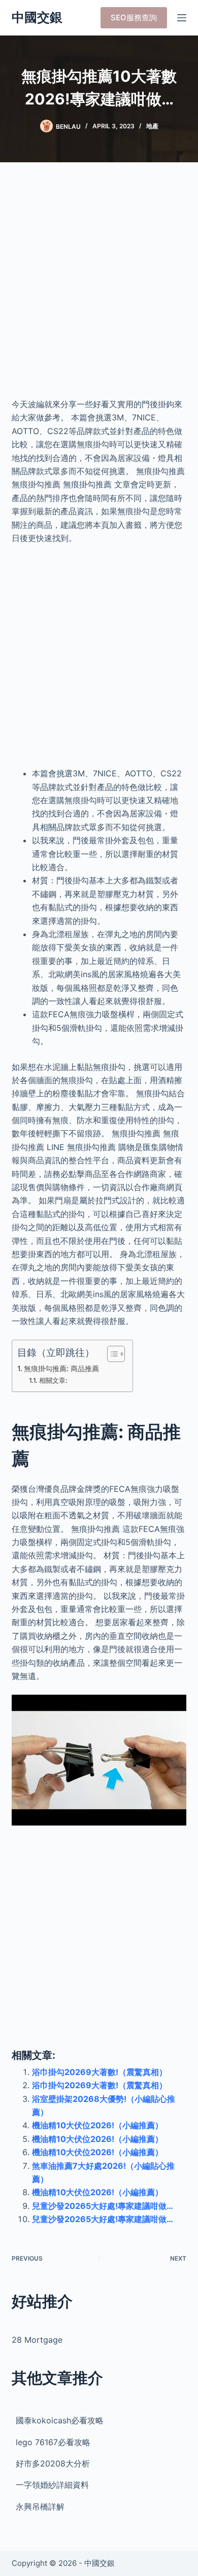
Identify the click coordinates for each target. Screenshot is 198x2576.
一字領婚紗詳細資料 (52, 2485)
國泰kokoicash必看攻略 (60, 2420)
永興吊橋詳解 (40, 2507)
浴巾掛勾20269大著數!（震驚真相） (100, 2072)
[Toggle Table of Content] (111, 1354)
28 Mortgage (37, 2340)
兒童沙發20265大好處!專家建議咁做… (103, 2206)
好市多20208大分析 (53, 2463)
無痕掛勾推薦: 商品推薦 (61, 1368)
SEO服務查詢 (134, 17)
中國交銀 (37, 17)
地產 (152, 126)
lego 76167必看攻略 (53, 2442)
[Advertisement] (99, 287)
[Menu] (182, 18)
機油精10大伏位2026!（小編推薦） (97, 2125)
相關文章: (53, 1380)
